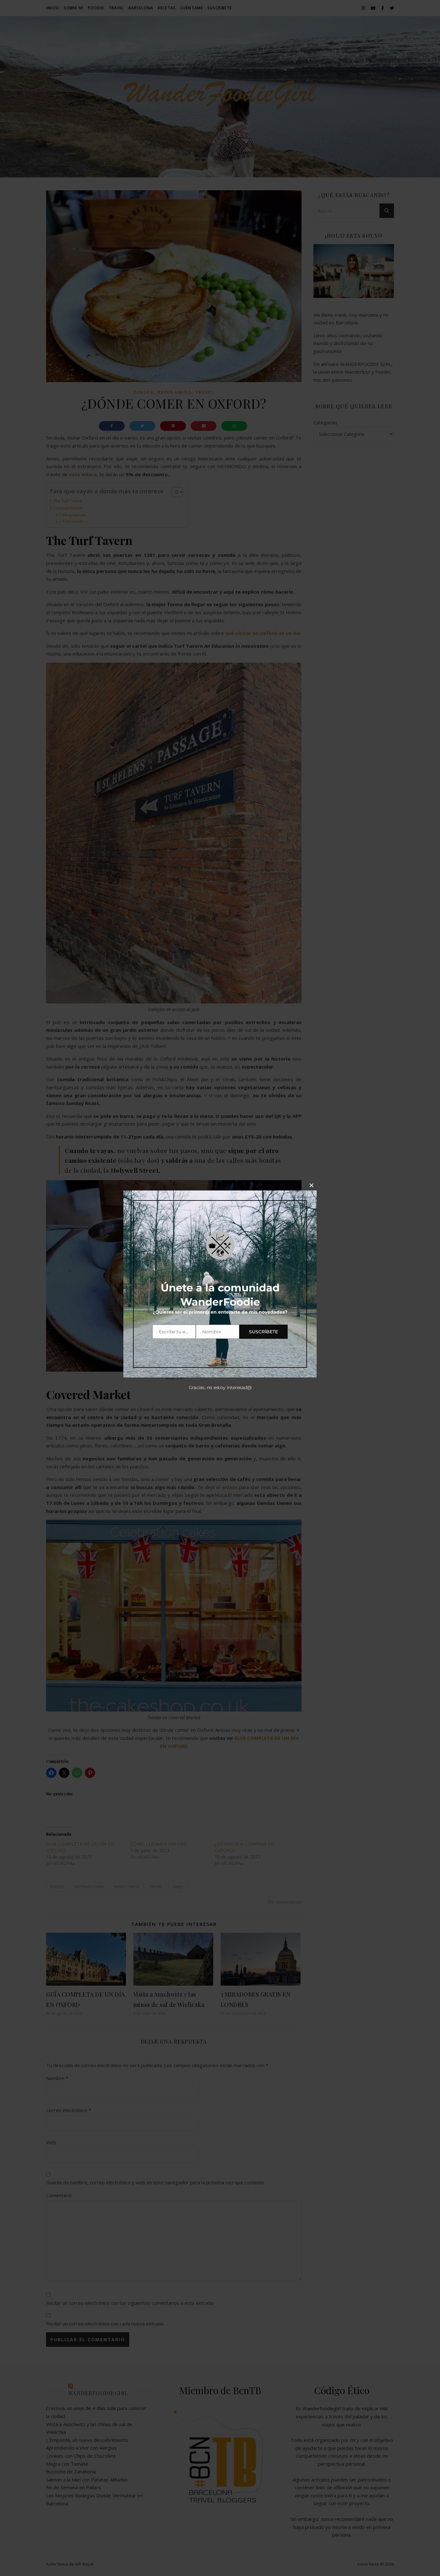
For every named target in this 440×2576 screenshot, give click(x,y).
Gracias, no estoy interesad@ (220, 1387)
